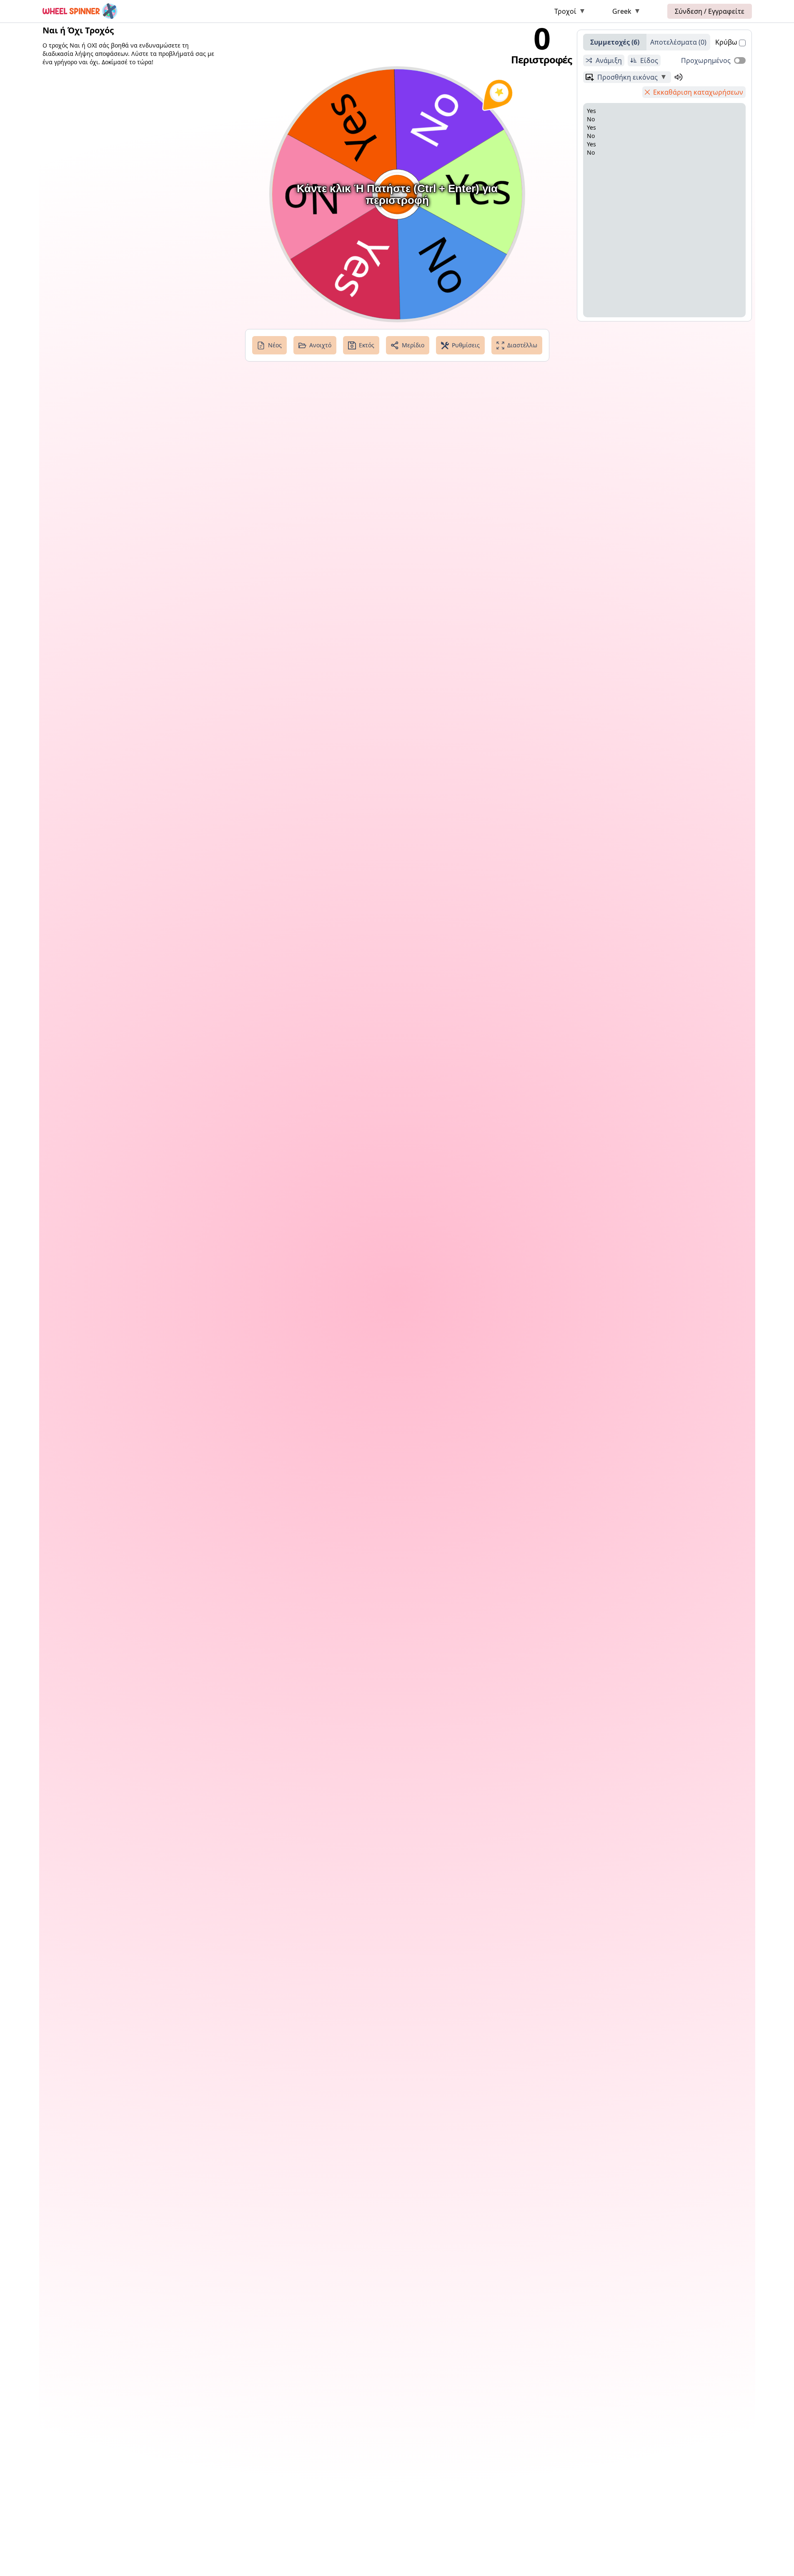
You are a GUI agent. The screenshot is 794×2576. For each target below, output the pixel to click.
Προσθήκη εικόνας (627, 77)
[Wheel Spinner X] (80, 11)
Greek (622, 11)
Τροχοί (565, 11)
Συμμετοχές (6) (615, 42)
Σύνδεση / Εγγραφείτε (710, 11)
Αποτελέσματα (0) (678, 42)
